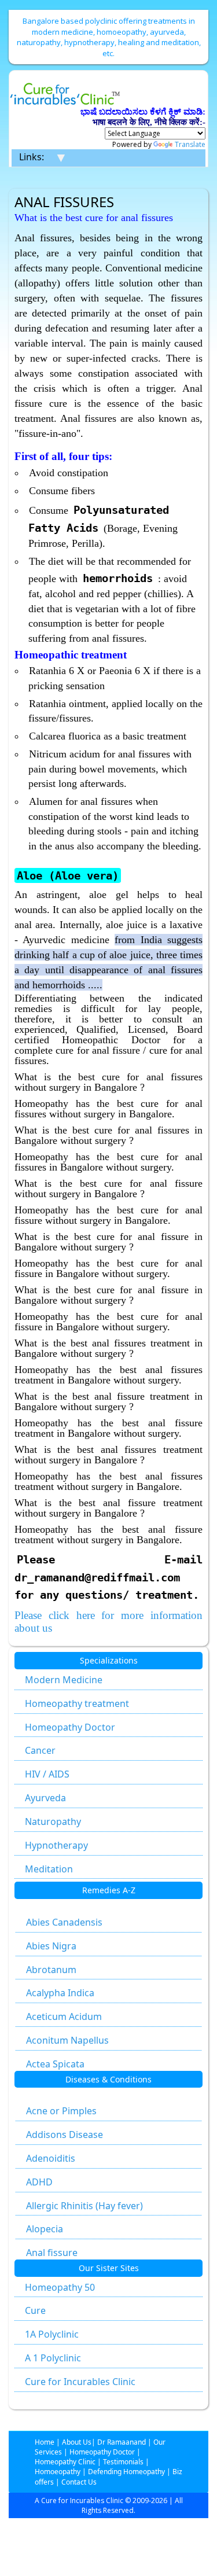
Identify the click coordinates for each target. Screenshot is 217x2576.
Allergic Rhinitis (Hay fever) (84, 2206)
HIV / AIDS (47, 1774)
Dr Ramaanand (122, 2442)
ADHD (39, 2182)
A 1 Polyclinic (53, 2358)
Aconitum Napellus (67, 2040)
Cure (35, 2310)
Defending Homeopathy (126, 2472)
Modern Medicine (64, 1680)
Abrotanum (51, 1970)
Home (45, 2442)
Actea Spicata (55, 2064)
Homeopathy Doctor (70, 1727)
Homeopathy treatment (77, 1703)
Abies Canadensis (64, 1922)
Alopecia (45, 2229)
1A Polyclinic (52, 2334)
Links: (32, 157)
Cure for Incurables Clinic (80, 2382)
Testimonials (123, 2462)
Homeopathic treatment (71, 655)
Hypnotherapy (56, 1845)
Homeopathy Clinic (65, 2462)
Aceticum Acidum (64, 2016)
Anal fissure (52, 2253)
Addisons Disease (65, 2135)
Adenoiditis (51, 2158)
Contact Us (79, 2482)
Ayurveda (45, 1798)
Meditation (49, 1869)
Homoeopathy (58, 2472)
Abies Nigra (51, 1946)
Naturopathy (53, 1821)
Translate (190, 144)
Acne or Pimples (61, 2111)
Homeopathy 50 (60, 2287)
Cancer (40, 1750)
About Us (77, 2442)
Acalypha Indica (60, 1993)
